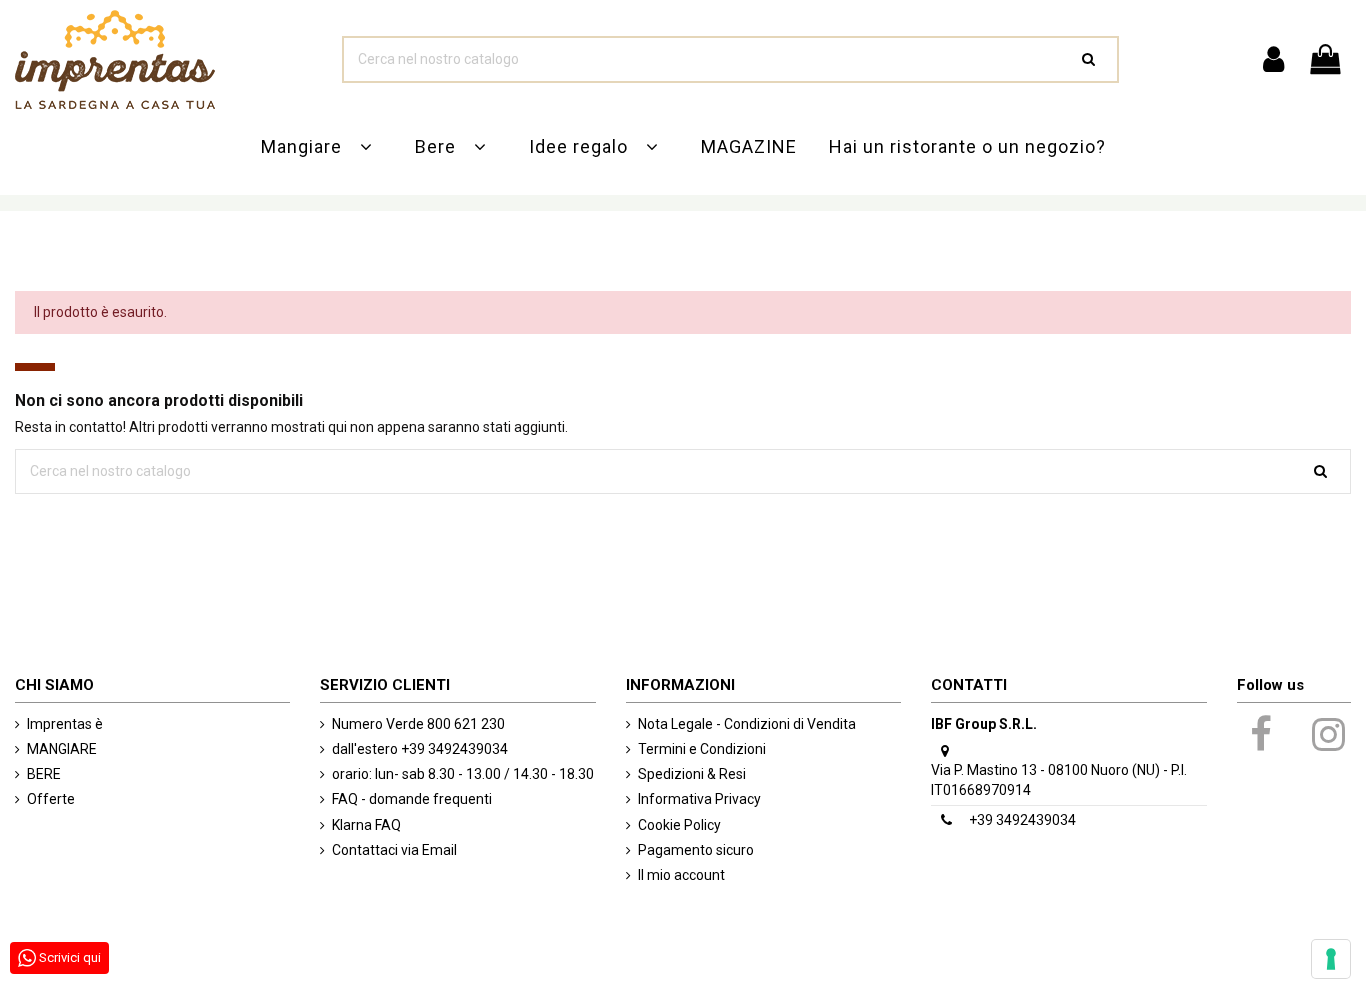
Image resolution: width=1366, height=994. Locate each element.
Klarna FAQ (366, 825)
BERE (44, 774)
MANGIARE (62, 749)
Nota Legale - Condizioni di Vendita (747, 724)
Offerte (51, 799)
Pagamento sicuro (696, 850)
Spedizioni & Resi (692, 774)
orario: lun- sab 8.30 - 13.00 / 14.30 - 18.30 (463, 774)
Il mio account (681, 875)
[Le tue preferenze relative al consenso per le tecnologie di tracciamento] (1331, 959)
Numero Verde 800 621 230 (418, 724)
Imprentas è (65, 724)
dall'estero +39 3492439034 (420, 749)
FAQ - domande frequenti (412, 799)
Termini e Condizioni (702, 749)
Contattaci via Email (394, 850)
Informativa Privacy (699, 799)
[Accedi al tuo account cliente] (1272, 60)
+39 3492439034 (1022, 820)
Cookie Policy (679, 825)
